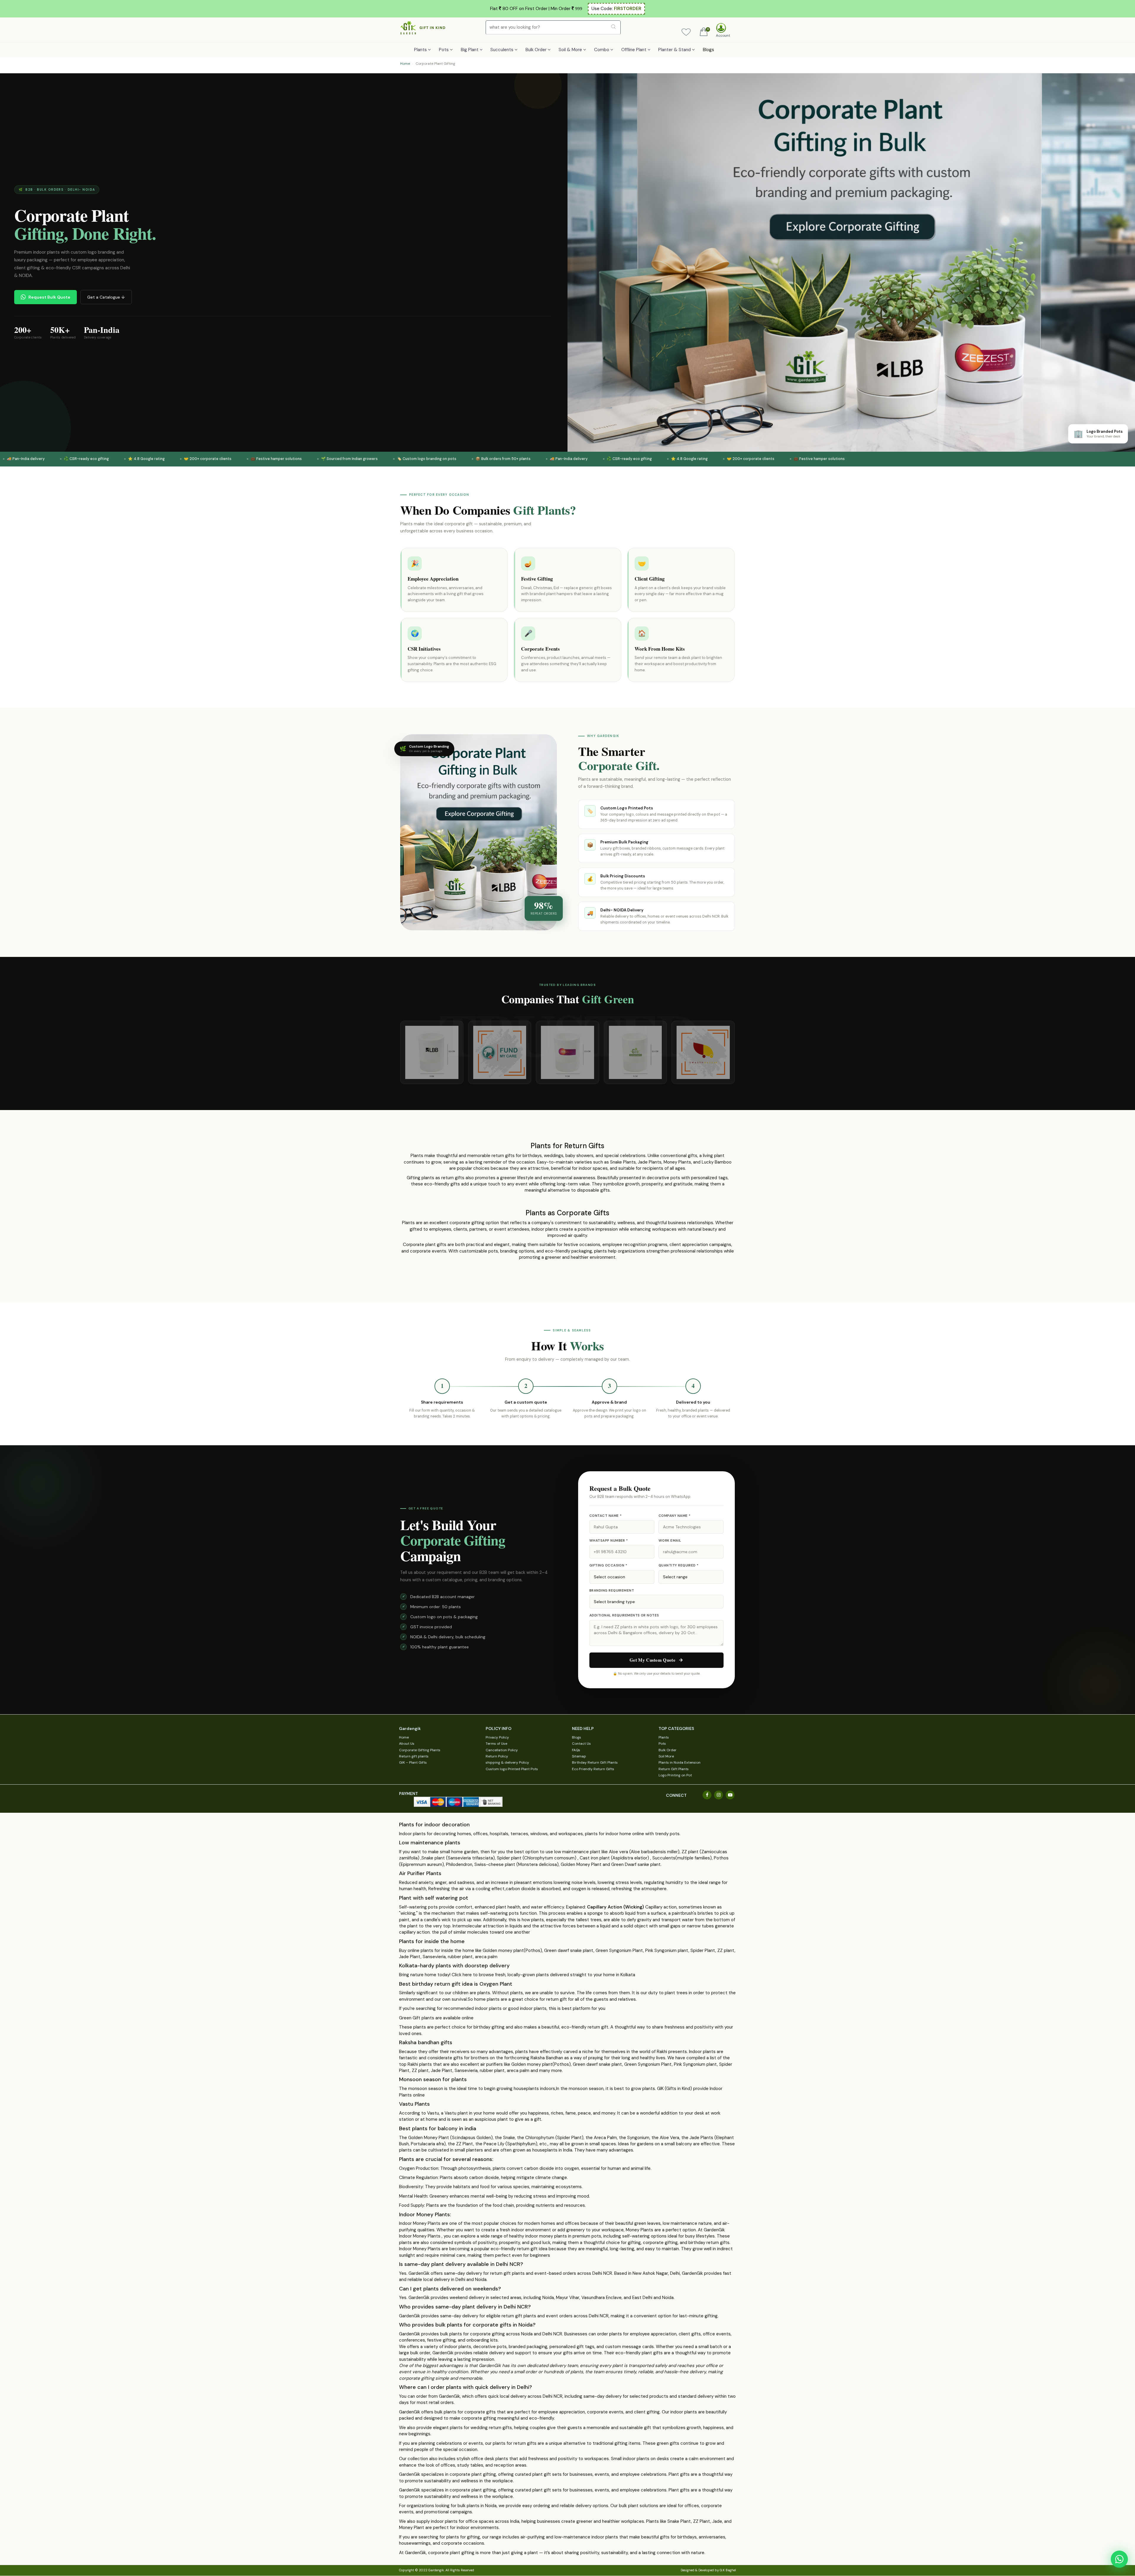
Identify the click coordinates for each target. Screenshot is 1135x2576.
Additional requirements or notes (624, 1615)
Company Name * (674, 1516)
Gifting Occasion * (608, 1565)
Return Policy (497, 1756)
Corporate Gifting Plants (420, 1750)
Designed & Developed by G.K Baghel (708, 2570)
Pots (662, 1744)
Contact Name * (605, 1516)
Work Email (670, 1541)
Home (405, 64)
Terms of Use (496, 1744)
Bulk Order (668, 1750)
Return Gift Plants (674, 1769)
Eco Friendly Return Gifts (593, 1769)
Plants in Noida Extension (680, 1762)
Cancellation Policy (502, 1750)
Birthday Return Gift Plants (595, 1762)
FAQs (576, 1750)
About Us (407, 1744)
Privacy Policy (497, 1737)
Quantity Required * (679, 1565)
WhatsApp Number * (609, 1541)
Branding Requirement (612, 1591)
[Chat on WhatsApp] (1119, 2559)
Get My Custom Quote (652, 1660)
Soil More (666, 1756)
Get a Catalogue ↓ (106, 297)
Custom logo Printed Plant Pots (512, 1769)
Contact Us (581, 1744)
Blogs (708, 50)
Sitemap (579, 1756)
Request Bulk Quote (49, 297)
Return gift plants (414, 1756)
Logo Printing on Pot (675, 1775)
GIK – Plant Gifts (413, 1762)
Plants (664, 1737)
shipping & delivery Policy (507, 1762)
